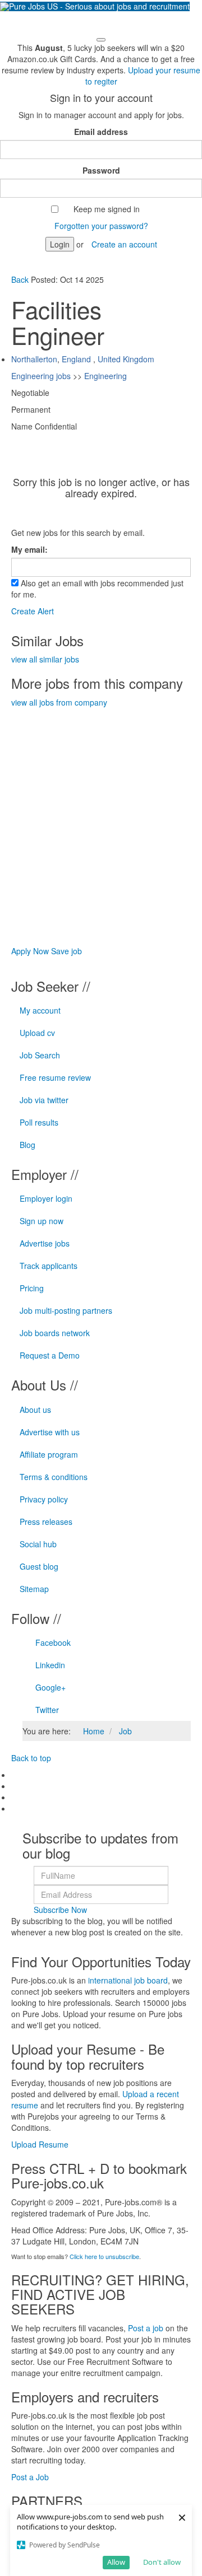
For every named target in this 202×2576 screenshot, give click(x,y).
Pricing (32, 1288)
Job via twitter (44, 1100)
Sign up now (42, 1221)
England (76, 359)
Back (21, 279)
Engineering (105, 376)
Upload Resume (40, 2144)
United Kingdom (126, 359)
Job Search (40, 1055)
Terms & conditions (54, 1477)
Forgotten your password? (101, 226)
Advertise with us (50, 1432)
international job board (128, 1980)
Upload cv (37, 1033)
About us (35, 1410)
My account (40, 1010)
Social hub (38, 1544)
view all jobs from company (59, 702)
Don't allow (162, 2562)
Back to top (31, 1758)
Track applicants (49, 1266)
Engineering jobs (41, 376)
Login (60, 244)
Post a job (146, 2328)
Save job (66, 951)
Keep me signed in (107, 209)
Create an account (124, 244)
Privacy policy (44, 1499)
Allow (116, 2562)
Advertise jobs (45, 1243)
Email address (101, 132)
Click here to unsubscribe (104, 2256)
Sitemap (34, 1589)
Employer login (46, 1198)
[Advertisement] (101, 809)
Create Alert (33, 611)
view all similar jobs (45, 659)
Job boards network (55, 1333)
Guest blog (39, 1566)
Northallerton (34, 359)
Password (101, 170)
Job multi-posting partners (66, 1310)
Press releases (46, 1522)
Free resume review (55, 1077)
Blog (27, 1145)
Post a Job (30, 2477)
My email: (29, 549)
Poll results (39, 1122)
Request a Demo (50, 1355)
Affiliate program (49, 1454)
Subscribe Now (60, 1910)
